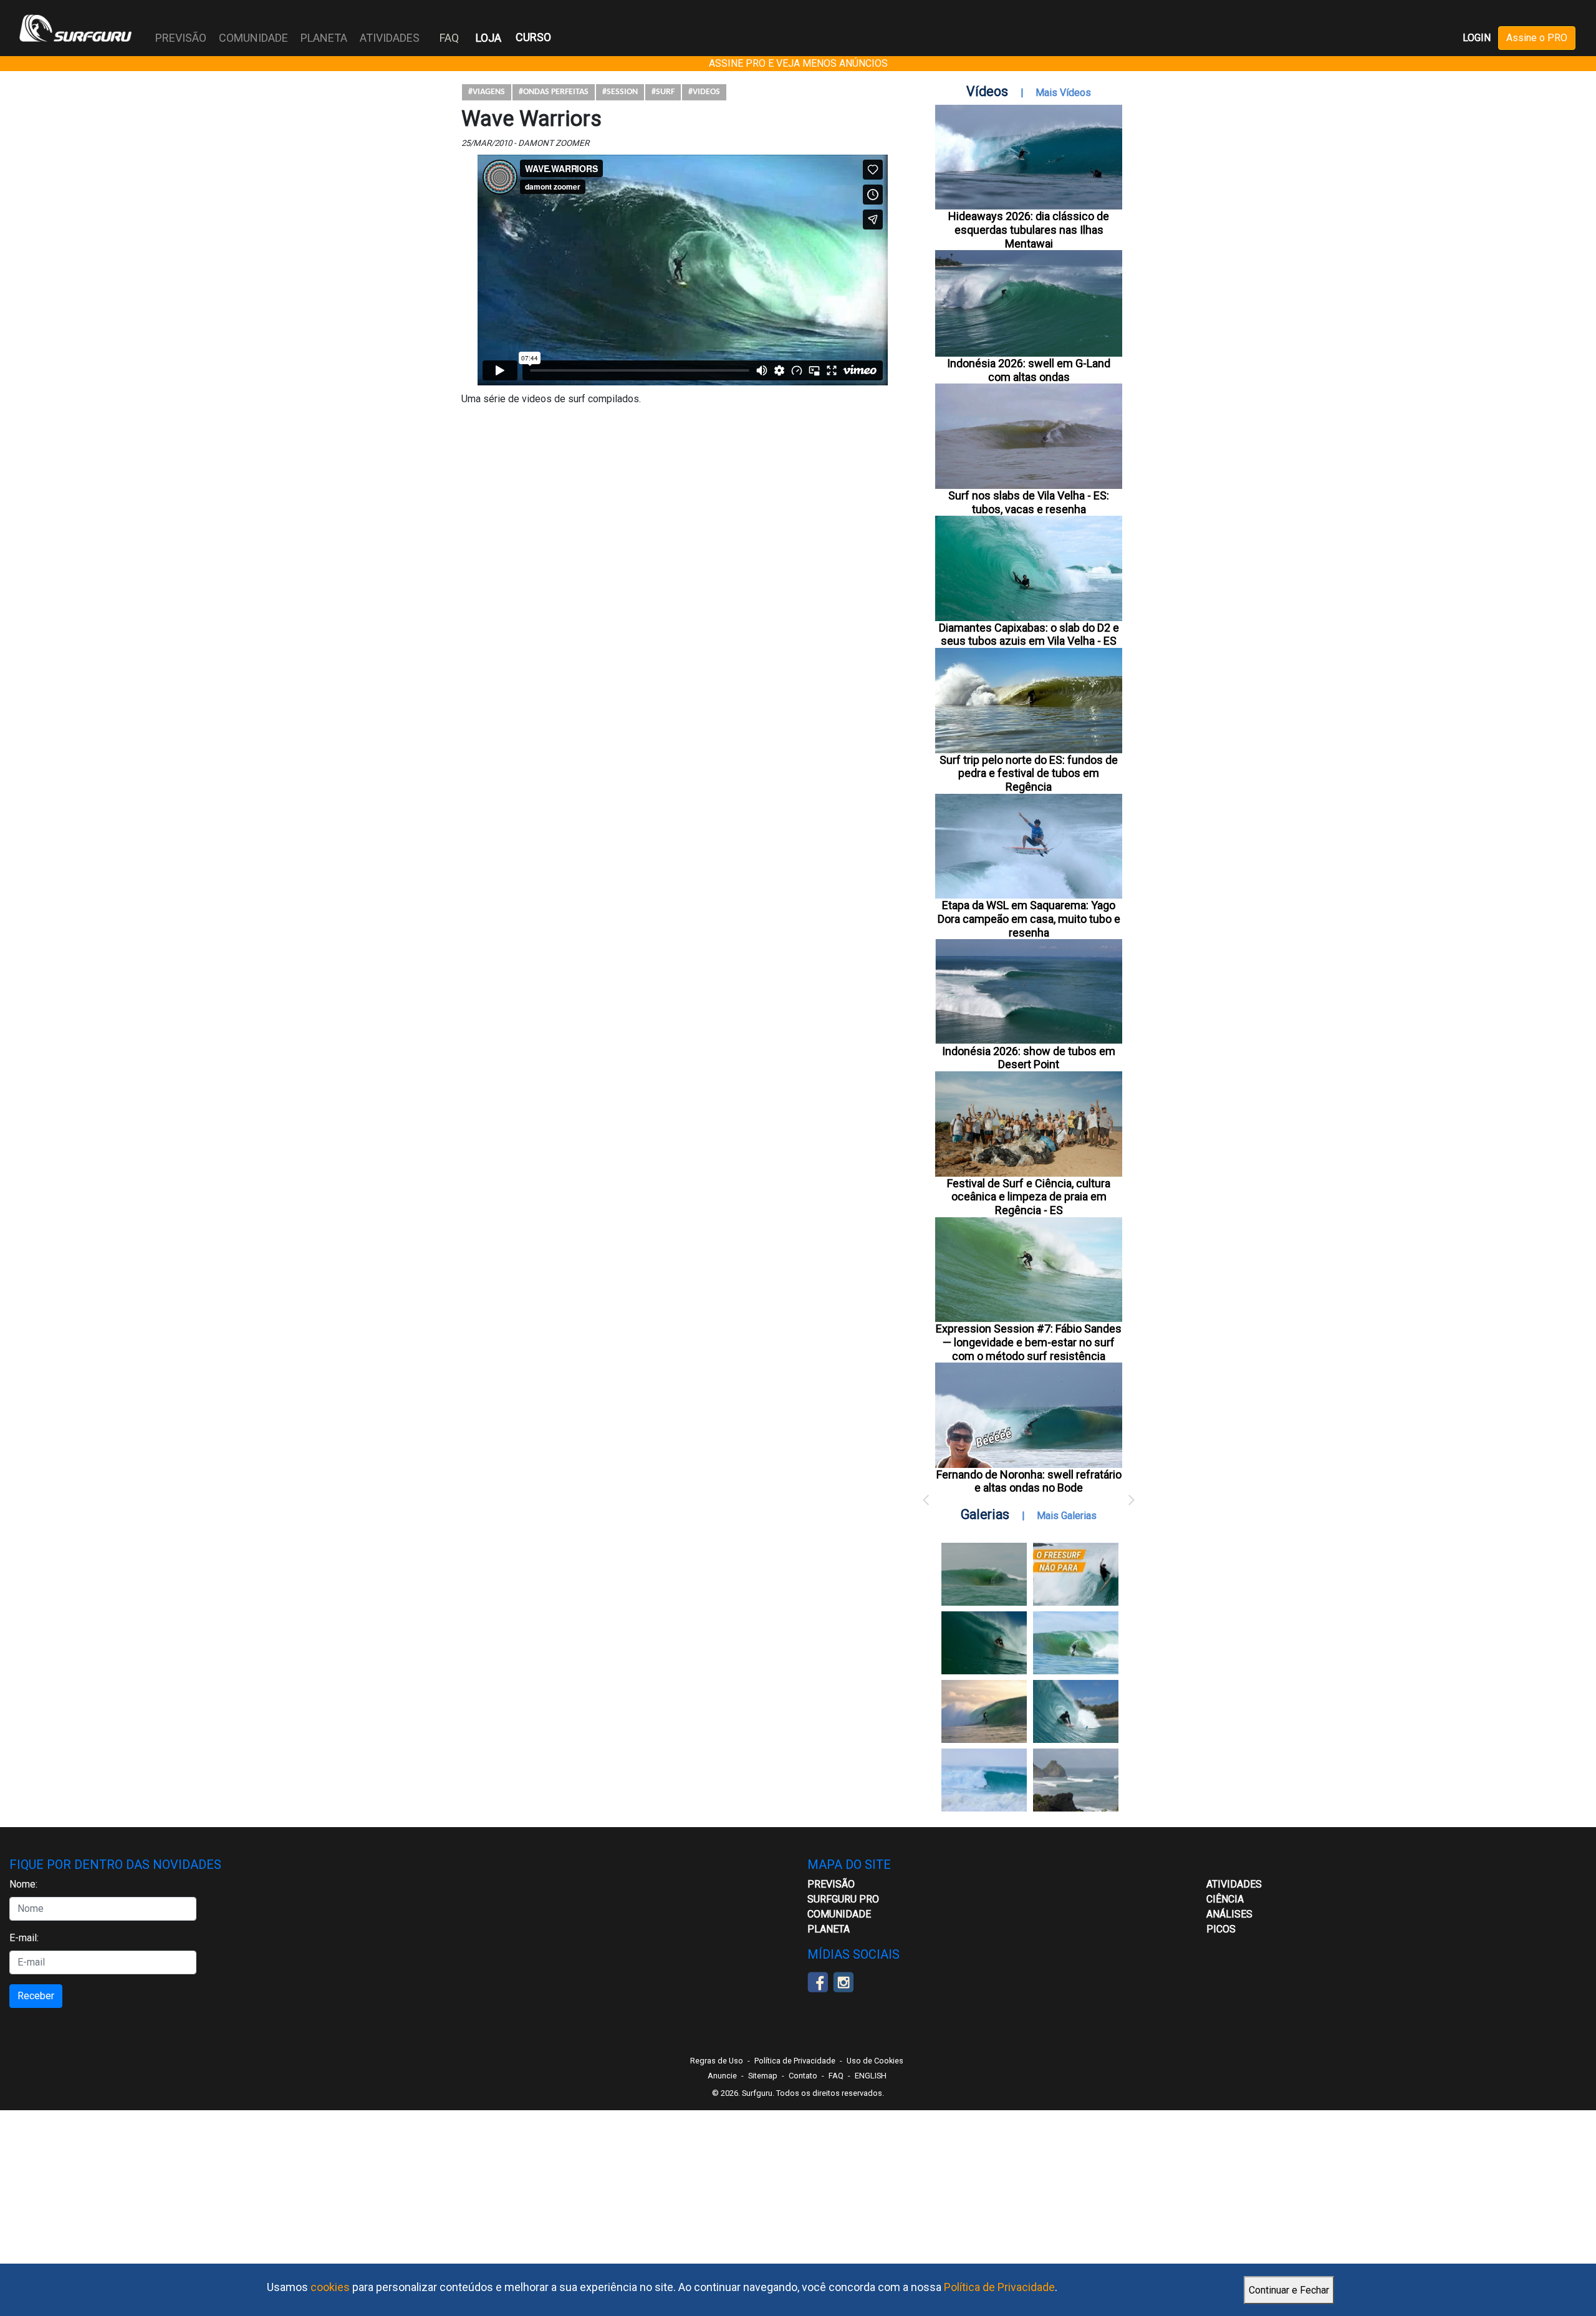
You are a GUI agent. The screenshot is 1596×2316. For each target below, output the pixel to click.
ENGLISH (871, 2076)
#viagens (487, 92)
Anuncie (722, 2076)
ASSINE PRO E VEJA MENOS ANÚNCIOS (798, 63)
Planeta (829, 1929)
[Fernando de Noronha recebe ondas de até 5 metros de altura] (1076, 1780)
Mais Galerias (1067, 1516)
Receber (36, 1996)
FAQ (449, 38)
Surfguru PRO (843, 1899)
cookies (330, 2287)
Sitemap (763, 2076)
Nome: (23, 1884)
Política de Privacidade (999, 2287)
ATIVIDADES (1234, 1884)
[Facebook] (818, 1981)
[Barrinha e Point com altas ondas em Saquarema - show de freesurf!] (984, 1643)
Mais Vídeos (1063, 93)
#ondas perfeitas (554, 92)
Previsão (831, 1884)
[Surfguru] (75, 28)
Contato (803, 2076)
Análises (1229, 1914)
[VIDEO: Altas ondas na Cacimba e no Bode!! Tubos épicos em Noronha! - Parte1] (1076, 1711)
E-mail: (24, 1938)
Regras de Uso (717, 2061)
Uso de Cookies (875, 2061)
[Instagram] (843, 1981)
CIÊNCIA (1225, 1899)
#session (620, 92)
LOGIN (1477, 38)
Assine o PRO (1537, 38)
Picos (1221, 1929)
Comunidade (839, 1914)
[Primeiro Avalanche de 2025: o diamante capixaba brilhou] (1076, 1643)
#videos (704, 92)
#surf (663, 92)
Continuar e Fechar (1289, 2290)
